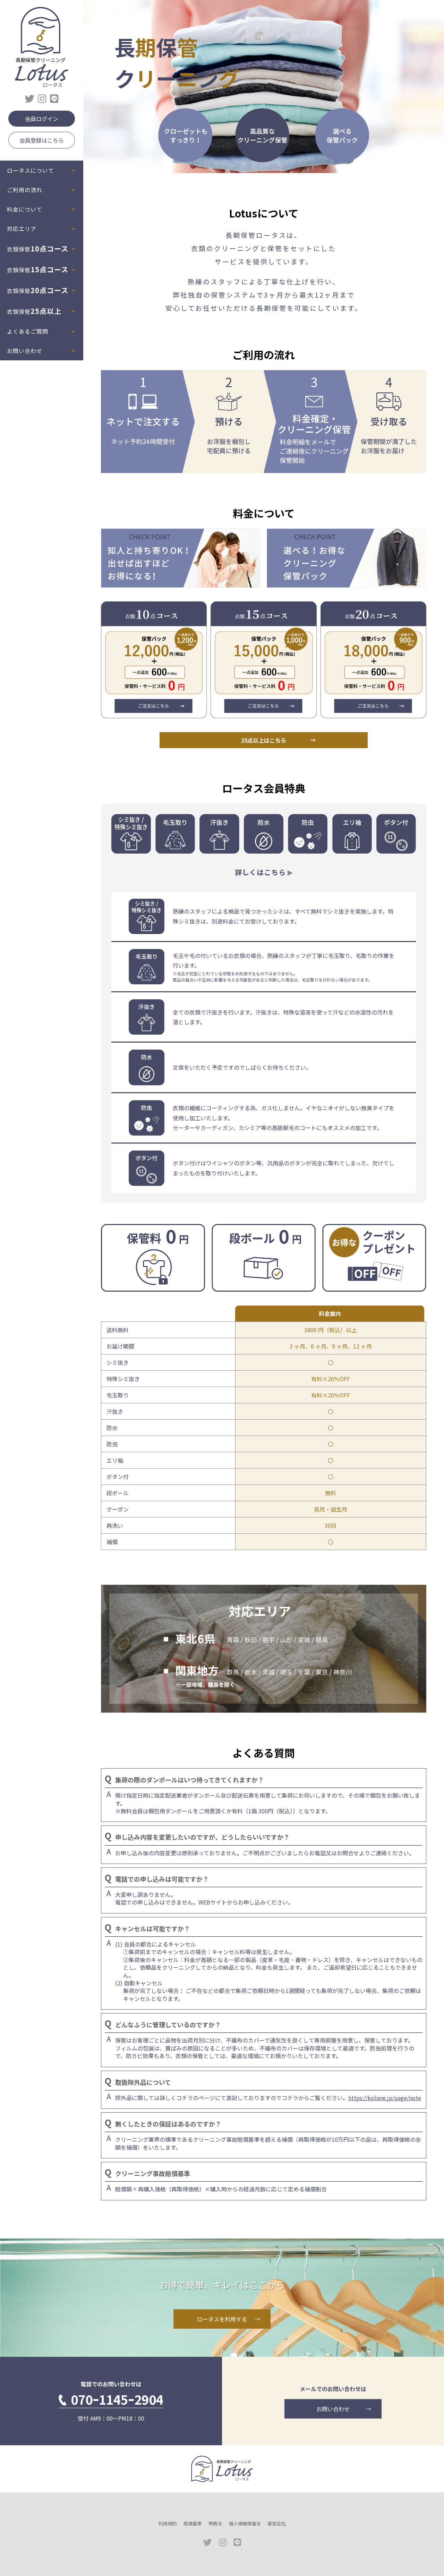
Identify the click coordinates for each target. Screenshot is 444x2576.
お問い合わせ (25, 351)
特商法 (215, 2523)
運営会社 (276, 2523)
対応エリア (22, 229)
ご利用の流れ (25, 190)
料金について (25, 209)
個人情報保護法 (245, 2523)
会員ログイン (42, 119)
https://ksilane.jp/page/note (385, 2098)
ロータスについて (31, 170)
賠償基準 (193, 2523)
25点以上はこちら (264, 740)
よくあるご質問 (28, 331)
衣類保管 (38, 249)
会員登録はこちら (42, 140)
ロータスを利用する (222, 2319)
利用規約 (168, 2523)
